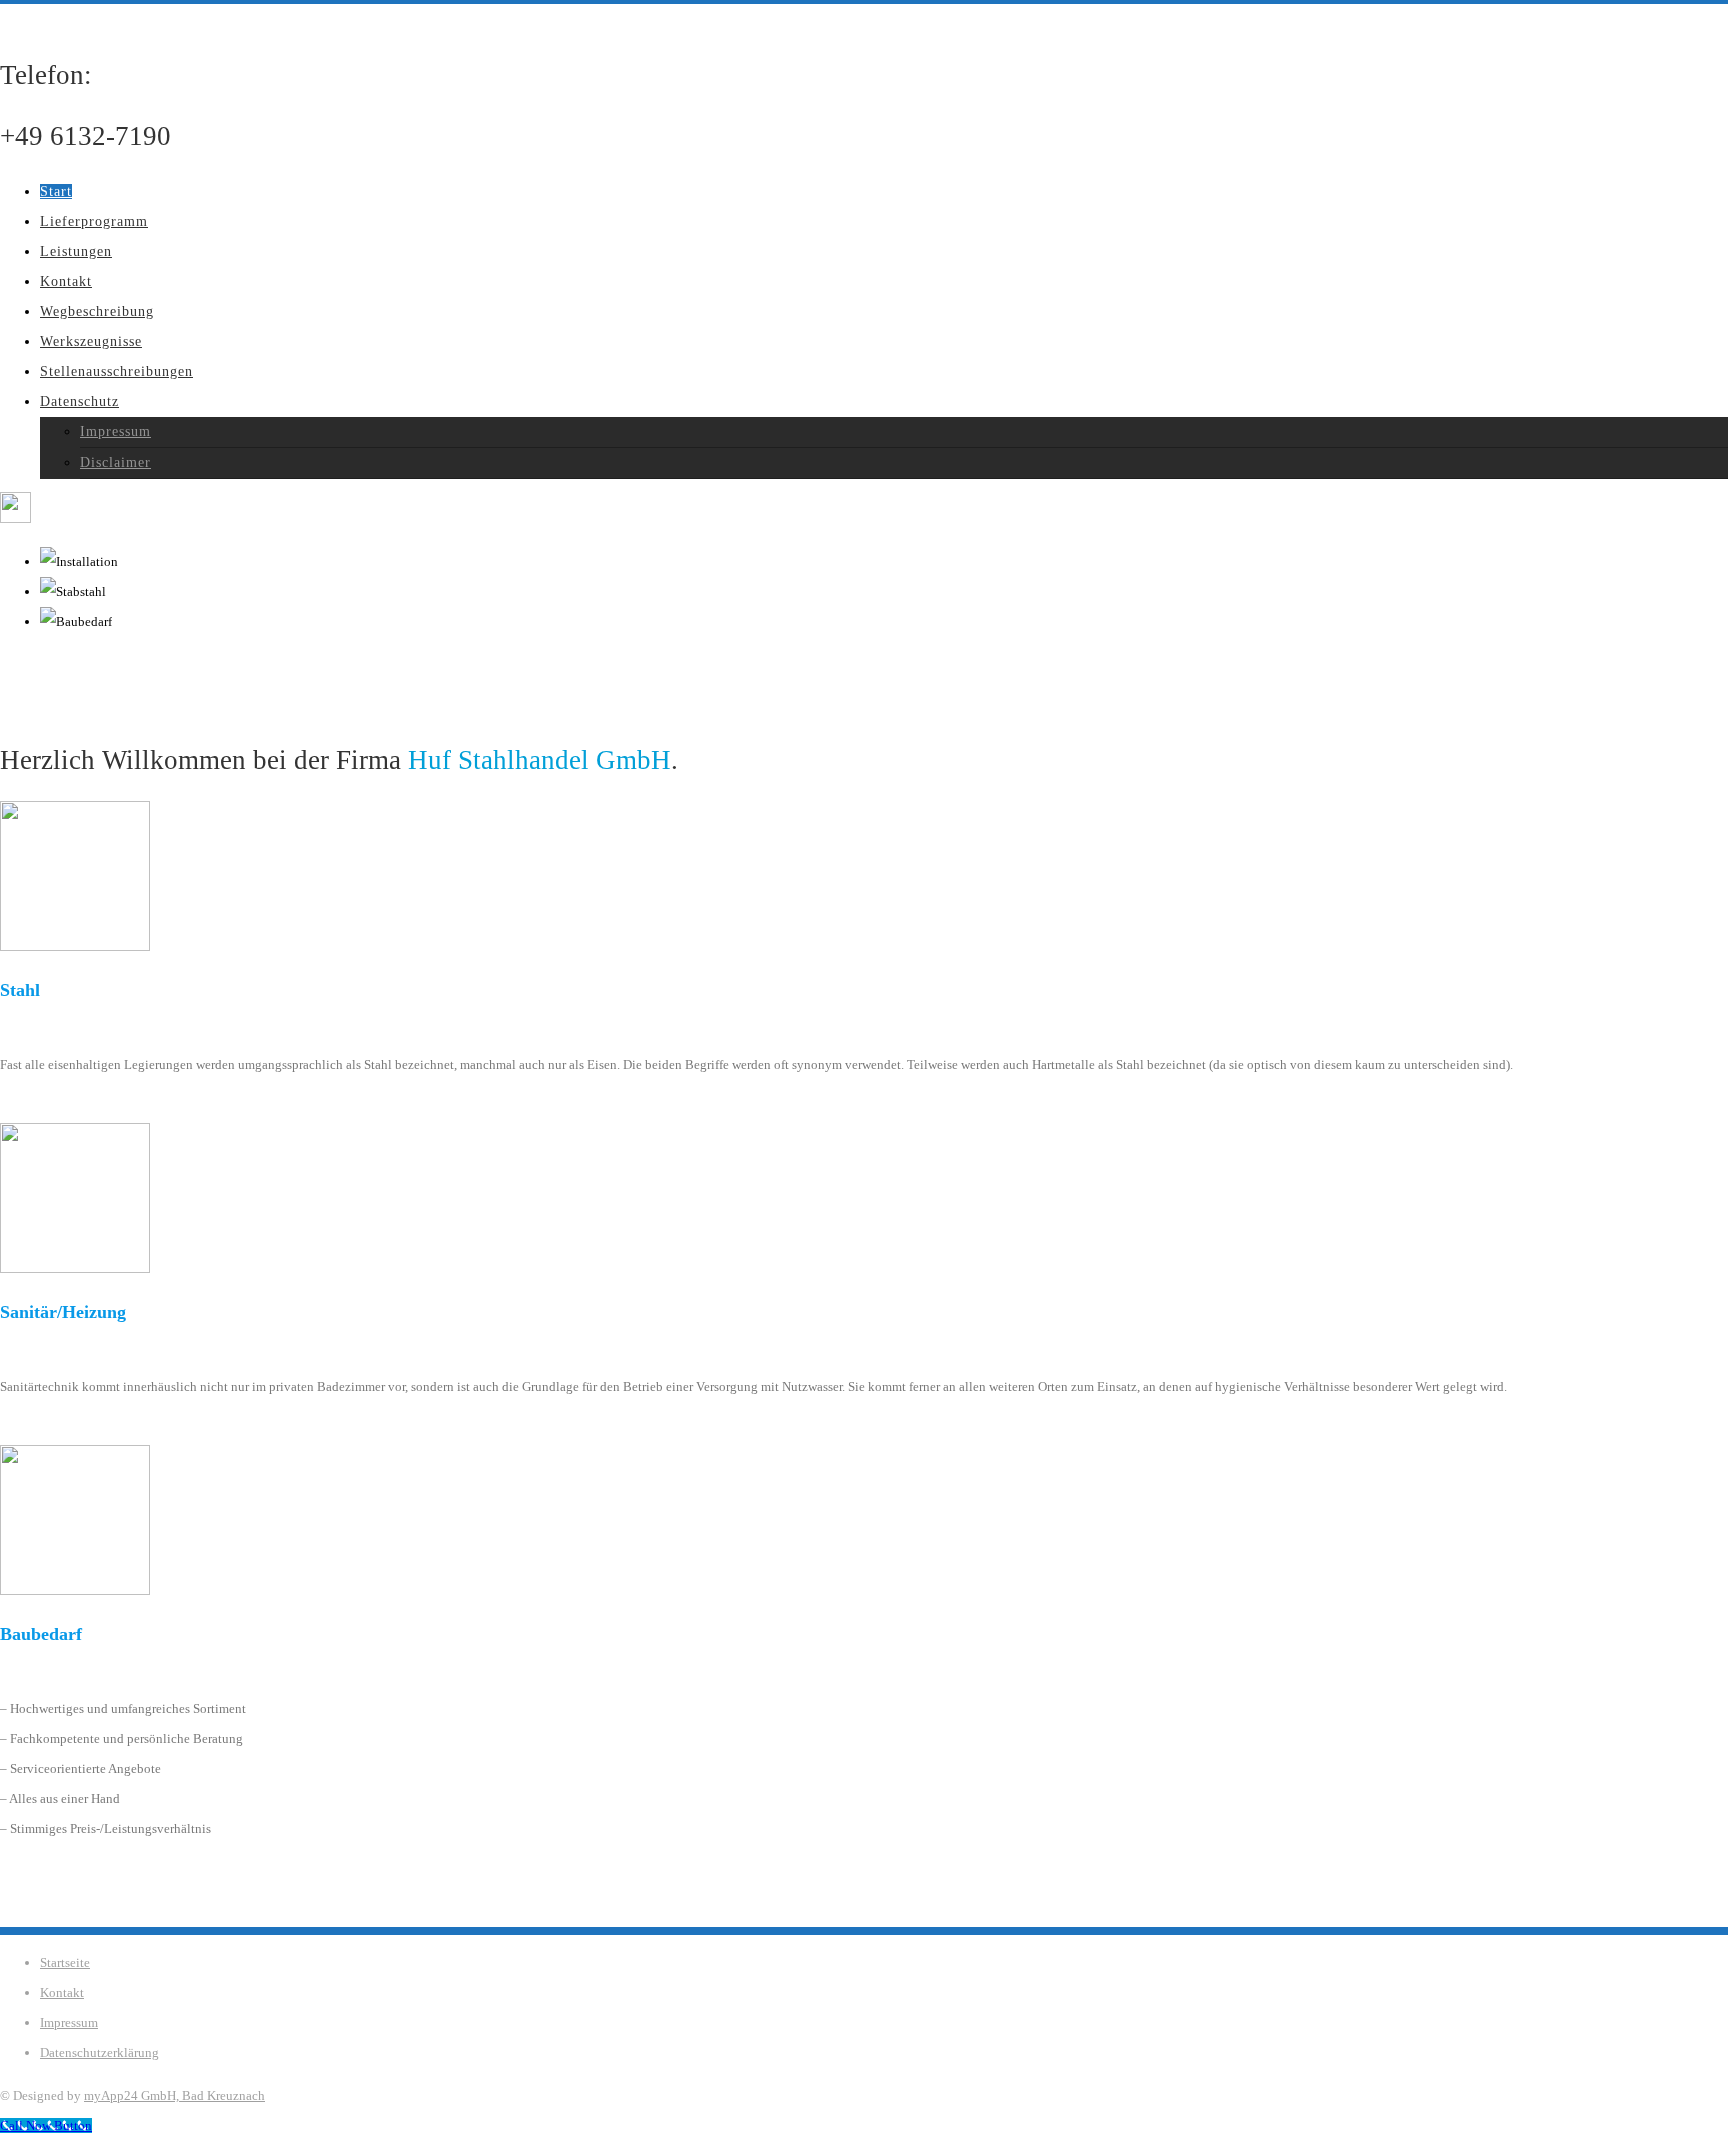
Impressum (115, 431)
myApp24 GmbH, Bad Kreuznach (174, 2095)
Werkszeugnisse (91, 341)
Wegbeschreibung (97, 311)
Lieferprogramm (94, 221)
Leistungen (76, 251)
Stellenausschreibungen (116, 371)
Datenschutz (79, 401)
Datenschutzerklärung (99, 2052)
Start (56, 191)
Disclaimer (115, 462)
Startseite (65, 1962)
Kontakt (66, 281)
